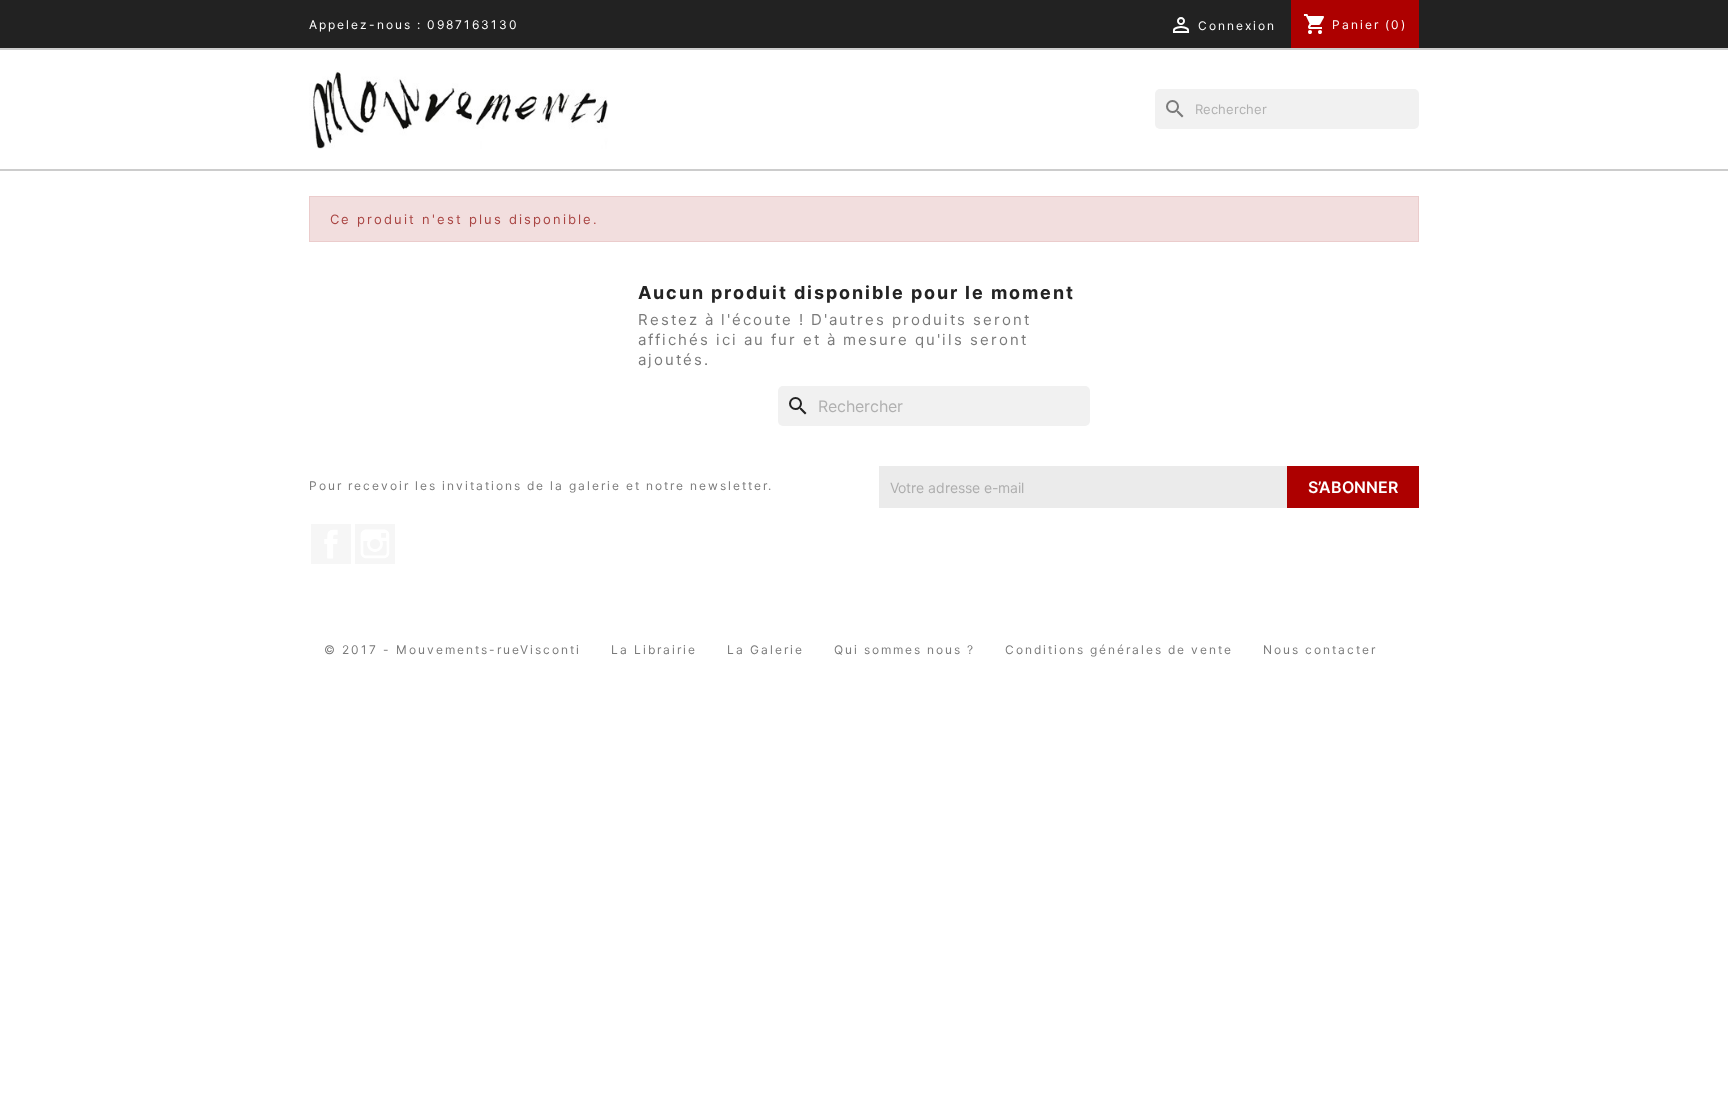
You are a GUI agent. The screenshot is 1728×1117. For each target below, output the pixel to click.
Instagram (375, 544)
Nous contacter (1320, 649)
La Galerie (765, 649)
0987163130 (473, 24)
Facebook (331, 544)
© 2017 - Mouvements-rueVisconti (452, 649)
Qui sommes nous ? (904, 649)
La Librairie (654, 649)
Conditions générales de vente (1119, 649)
